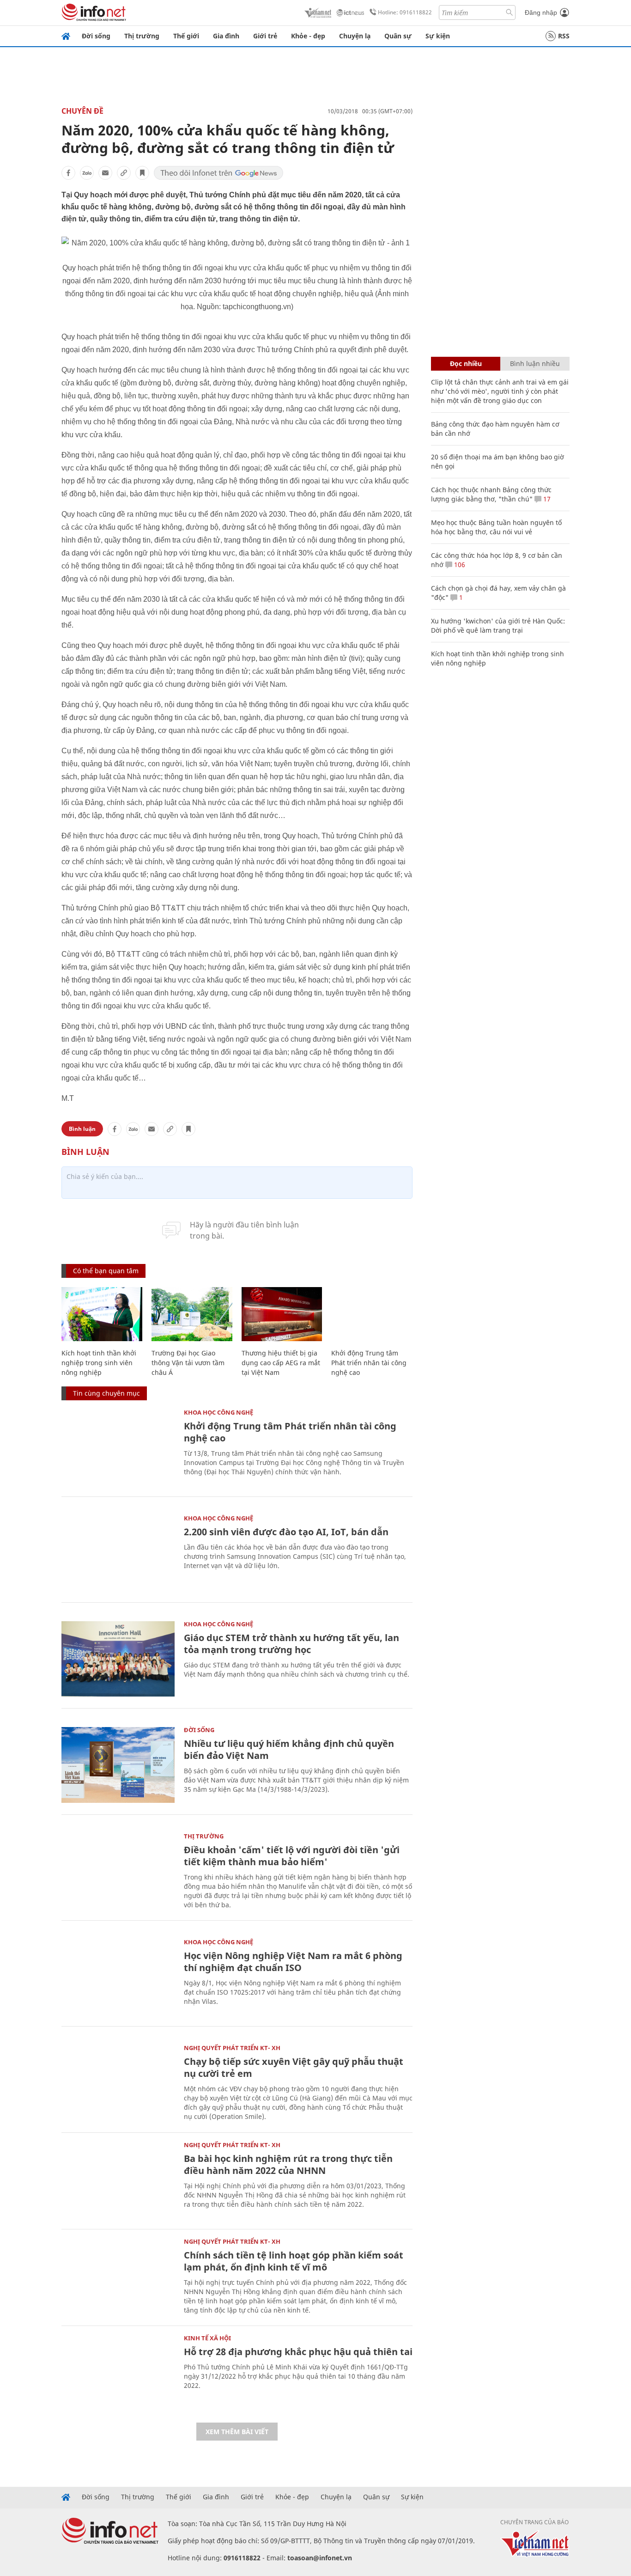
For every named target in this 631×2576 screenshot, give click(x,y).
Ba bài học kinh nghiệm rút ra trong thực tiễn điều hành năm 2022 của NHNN (288, 2164)
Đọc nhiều (466, 363)
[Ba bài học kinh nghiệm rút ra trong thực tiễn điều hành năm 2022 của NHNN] (118, 2180)
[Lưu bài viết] (142, 173)
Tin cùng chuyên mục (106, 1393)
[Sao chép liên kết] (124, 173)
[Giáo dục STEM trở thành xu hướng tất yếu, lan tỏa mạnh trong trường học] (118, 1659)
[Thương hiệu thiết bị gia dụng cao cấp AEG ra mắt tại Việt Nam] (282, 1314)
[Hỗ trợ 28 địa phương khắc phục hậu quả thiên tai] (118, 2373)
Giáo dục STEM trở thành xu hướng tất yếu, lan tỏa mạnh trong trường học (291, 1644)
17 (546, 499)
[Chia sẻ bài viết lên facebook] (68, 173)
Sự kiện (438, 36)
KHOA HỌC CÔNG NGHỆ (218, 1412)
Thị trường (142, 36)
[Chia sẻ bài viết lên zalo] (87, 173)
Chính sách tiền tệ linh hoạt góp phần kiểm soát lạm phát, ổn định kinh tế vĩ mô (294, 2261)
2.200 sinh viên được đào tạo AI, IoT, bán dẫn (286, 1532)
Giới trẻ (265, 36)
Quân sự (398, 36)
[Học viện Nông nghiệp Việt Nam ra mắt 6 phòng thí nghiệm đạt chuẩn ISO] (118, 1977)
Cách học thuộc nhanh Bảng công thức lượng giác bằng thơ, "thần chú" (491, 494)
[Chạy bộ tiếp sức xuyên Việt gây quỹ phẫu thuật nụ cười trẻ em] (118, 2083)
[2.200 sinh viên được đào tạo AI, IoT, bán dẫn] (118, 1553)
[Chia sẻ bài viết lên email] (105, 173)
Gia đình (226, 36)
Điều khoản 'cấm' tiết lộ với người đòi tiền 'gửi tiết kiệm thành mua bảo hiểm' (292, 1856)
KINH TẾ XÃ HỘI (207, 2338)
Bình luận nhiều (535, 363)
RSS (564, 36)
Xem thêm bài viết (237, 2432)
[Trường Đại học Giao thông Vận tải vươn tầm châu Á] (192, 1314)
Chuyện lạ (355, 36)
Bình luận (82, 1129)
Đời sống (96, 36)
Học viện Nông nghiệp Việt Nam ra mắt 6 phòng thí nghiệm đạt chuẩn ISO (293, 1962)
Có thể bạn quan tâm (106, 1271)
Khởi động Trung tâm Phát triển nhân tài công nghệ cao (369, 1363)
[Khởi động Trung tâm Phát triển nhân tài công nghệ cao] (372, 1314)
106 (459, 565)
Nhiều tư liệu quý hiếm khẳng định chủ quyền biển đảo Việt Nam (289, 1749)
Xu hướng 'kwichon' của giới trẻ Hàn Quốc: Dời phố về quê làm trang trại (498, 626)
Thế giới (186, 36)
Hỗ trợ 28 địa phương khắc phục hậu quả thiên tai (298, 2352)
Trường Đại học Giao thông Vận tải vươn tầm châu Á (188, 1363)
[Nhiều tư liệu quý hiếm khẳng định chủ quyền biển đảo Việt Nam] (118, 1765)
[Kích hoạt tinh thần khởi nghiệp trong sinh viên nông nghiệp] (102, 1314)
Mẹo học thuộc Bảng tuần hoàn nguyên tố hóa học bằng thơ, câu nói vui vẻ (496, 527)
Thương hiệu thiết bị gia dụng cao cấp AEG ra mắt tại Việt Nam (281, 1363)
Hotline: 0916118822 (405, 12)
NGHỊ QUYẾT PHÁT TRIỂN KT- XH (232, 2048)
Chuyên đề (82, 111)
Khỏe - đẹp (308, 36)
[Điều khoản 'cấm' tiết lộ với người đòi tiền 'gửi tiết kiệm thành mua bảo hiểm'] (118, 1871)
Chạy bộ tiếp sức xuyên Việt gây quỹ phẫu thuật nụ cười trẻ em (294, 2067)
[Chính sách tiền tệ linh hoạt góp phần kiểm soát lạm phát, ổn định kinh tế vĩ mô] (118, 2276)
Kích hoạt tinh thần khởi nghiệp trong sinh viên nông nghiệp (99, 1363)
